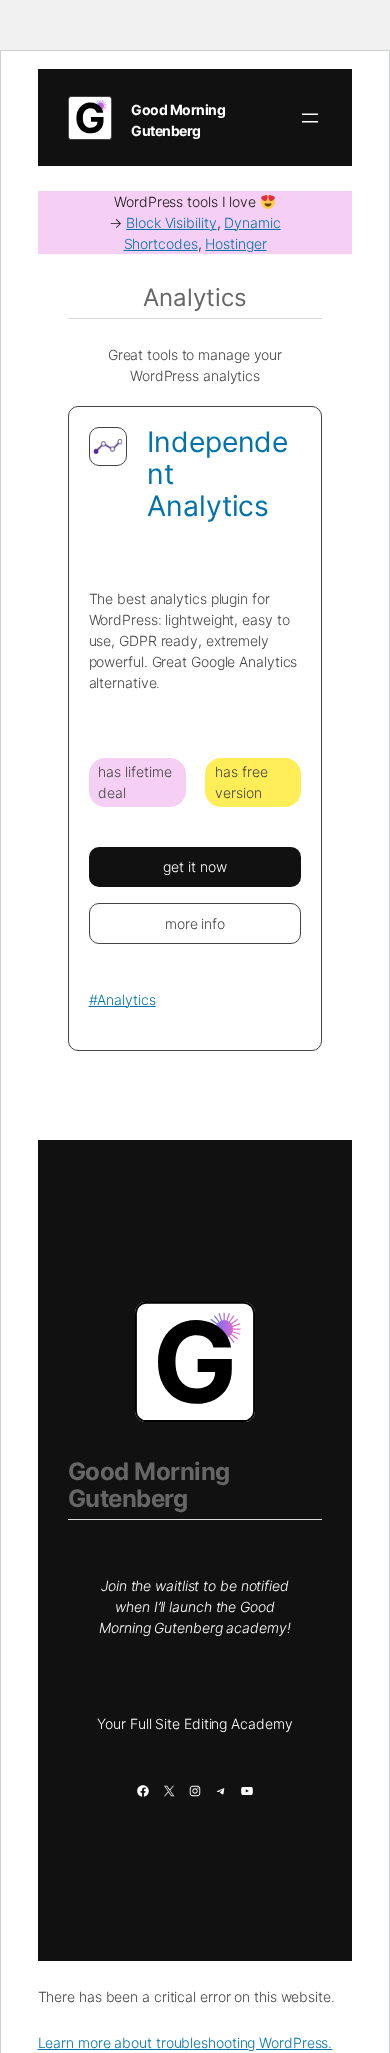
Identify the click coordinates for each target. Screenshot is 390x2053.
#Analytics (122, 999)
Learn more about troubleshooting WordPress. (185, 2042)
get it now (194, 866)
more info (195, 923)
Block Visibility (171, 222)
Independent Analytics (217, 474)
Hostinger (235, 243)
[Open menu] (310, 118)
